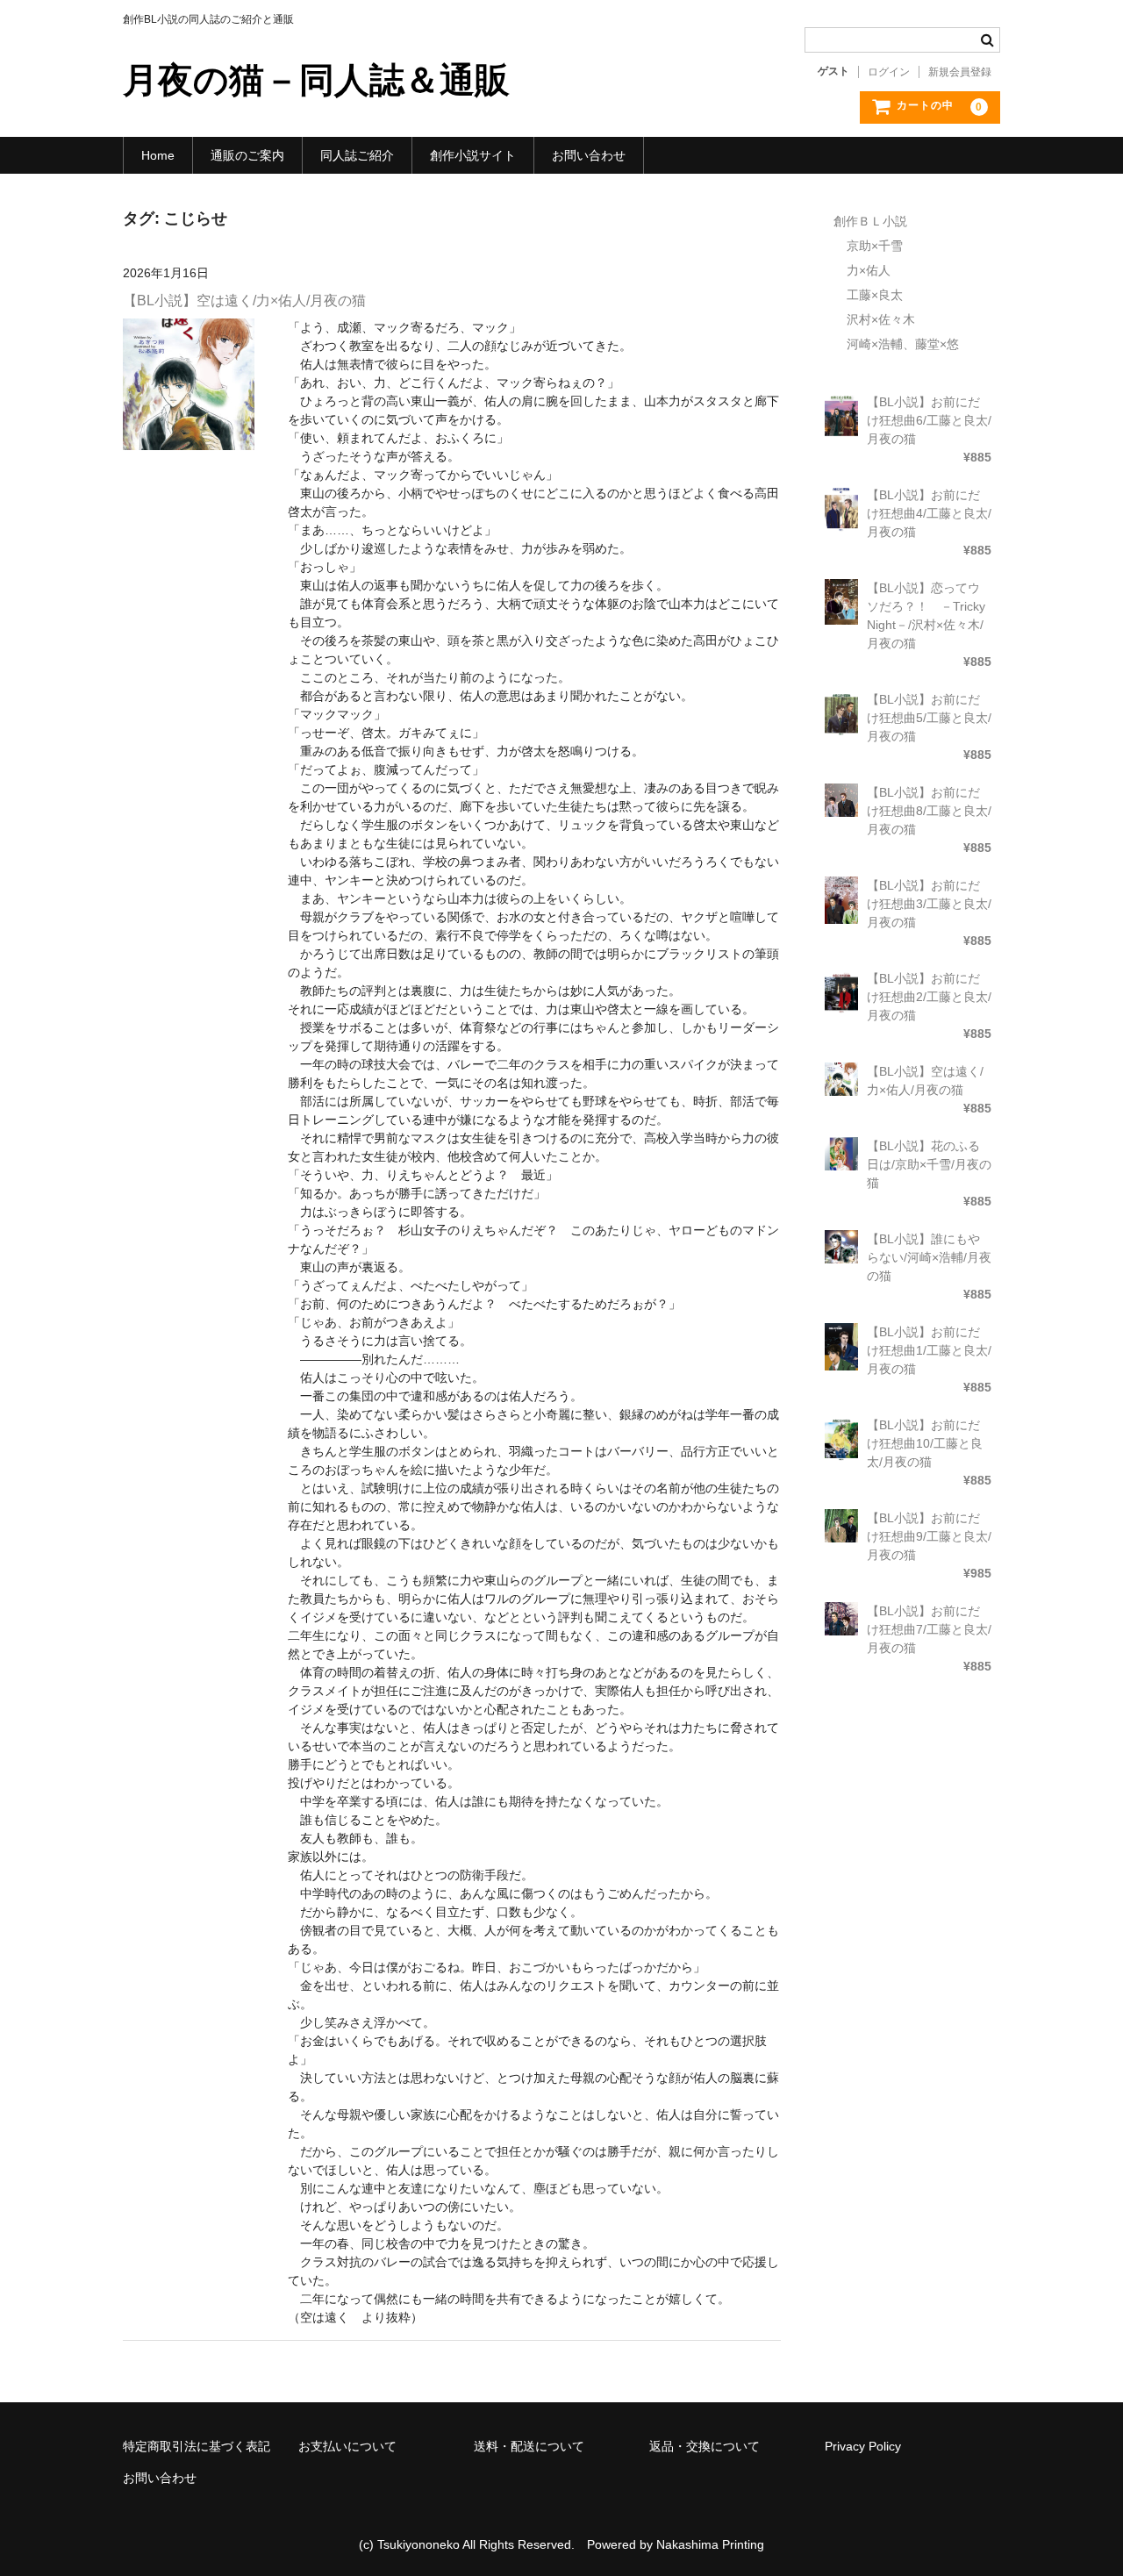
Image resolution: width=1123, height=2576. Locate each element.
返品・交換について (705, 2446)
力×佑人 (869, 270)
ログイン (889, 72)
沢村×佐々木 (881, 319)
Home (158, 155)
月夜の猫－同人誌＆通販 (316, 80)
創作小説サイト (473, 155)
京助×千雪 (875, 246)
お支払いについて (347, 2446)
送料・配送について (529, 2446)
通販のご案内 (247, 155)
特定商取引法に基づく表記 (197, 2446)
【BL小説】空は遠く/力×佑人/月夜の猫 (244, 301)
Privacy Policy (863, 2446)
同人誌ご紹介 (357, 155)
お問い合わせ (589, 155)
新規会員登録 (960, 72)
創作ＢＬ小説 (870, 221)
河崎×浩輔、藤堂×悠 (903, 344)
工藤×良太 (875, 295)
